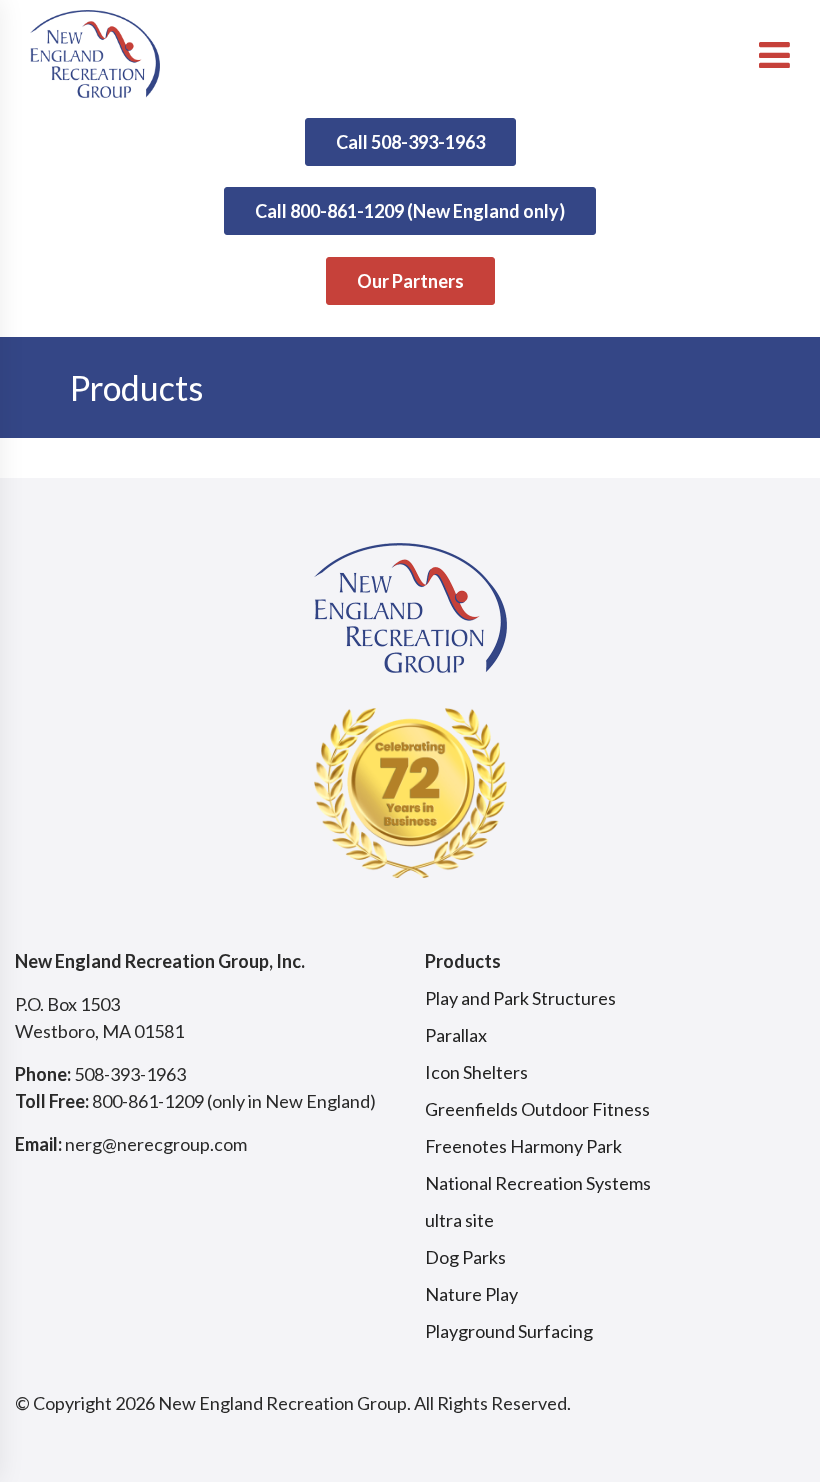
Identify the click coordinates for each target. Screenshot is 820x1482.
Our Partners (410, 281)
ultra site (459, 1220)
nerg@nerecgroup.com (156, 1144)
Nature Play (471, 1294)
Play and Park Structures (520, 998)
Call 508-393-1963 (410, 142)
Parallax (456, 1035)
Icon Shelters (476, 1072)
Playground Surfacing (509, 1331)
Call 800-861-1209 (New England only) (410, 211)
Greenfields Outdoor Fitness (537, 1109)
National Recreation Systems (538, 1183)
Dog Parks (465, 1257)
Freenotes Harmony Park (523, 1146)
